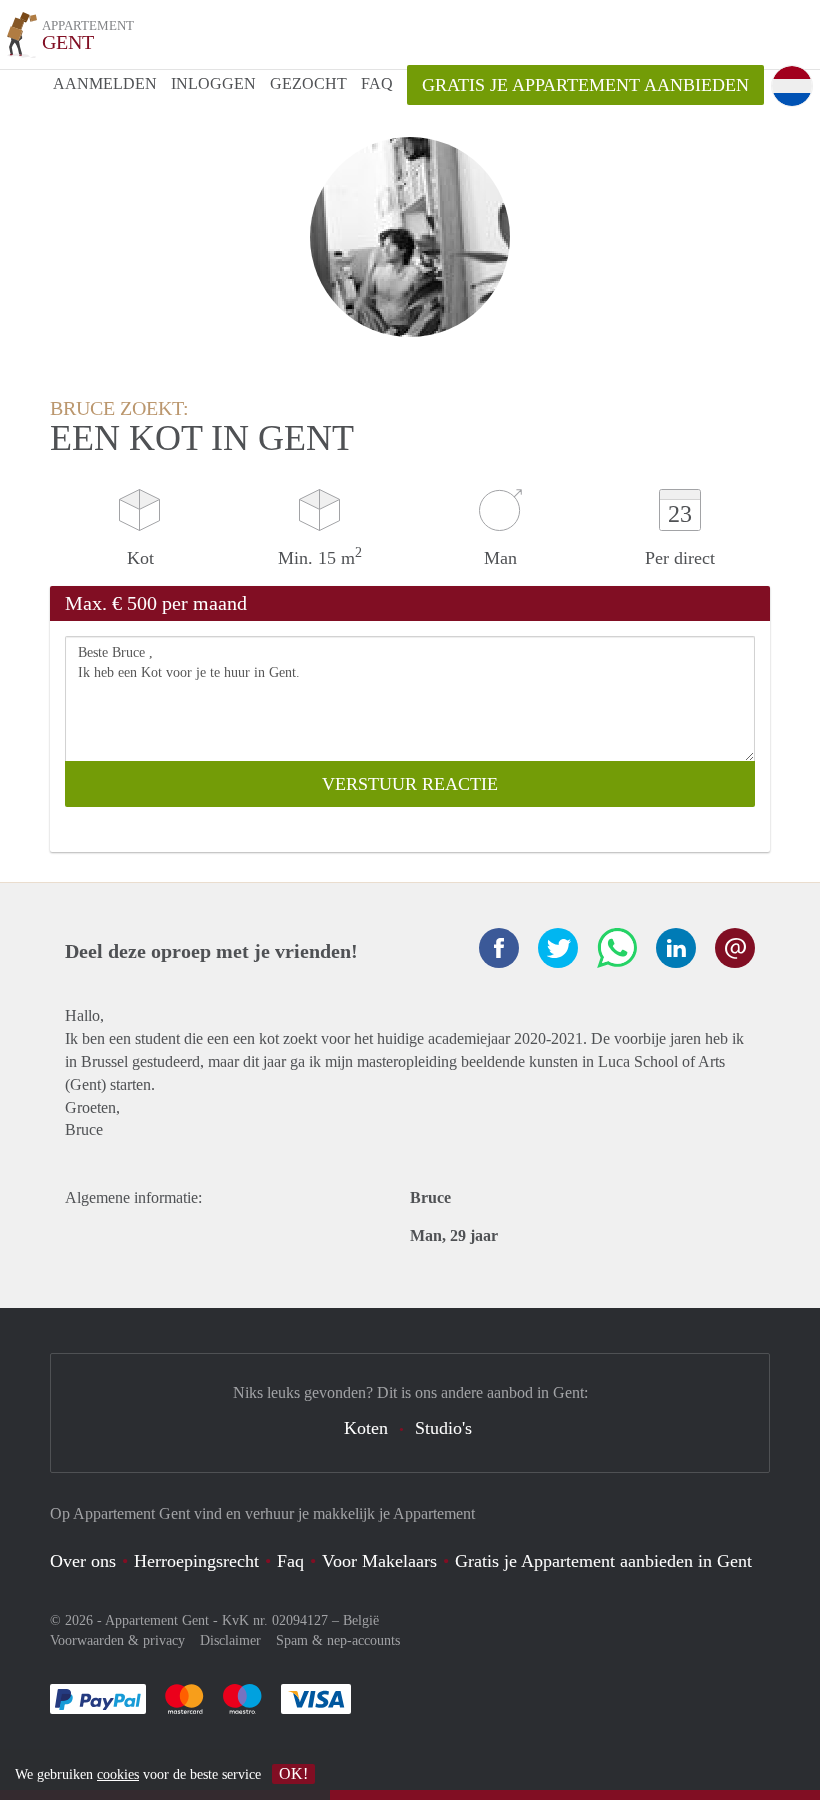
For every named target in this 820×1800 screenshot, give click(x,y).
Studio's (443, 1428)
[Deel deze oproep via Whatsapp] (617, 948)
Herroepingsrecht (196, 1561)
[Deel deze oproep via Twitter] (558, 948)
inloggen (213, 83)
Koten (366, 1428)
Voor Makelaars (379, 1561)
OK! (293, 1773)
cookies (118, 1774)
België (361, 1620)
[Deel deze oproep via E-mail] (735, 948)
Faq (290, 1561)
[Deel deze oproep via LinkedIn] (676, 948)
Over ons (83, 1561)
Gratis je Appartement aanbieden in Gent (603, 1561)
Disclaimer (230, 1640)
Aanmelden (105, 83)
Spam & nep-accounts (338, 1640)
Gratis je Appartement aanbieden (585, 85)
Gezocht (308, 83)
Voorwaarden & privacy (117, 1640)
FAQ (377, 83)
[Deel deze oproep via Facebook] (499, 948)
